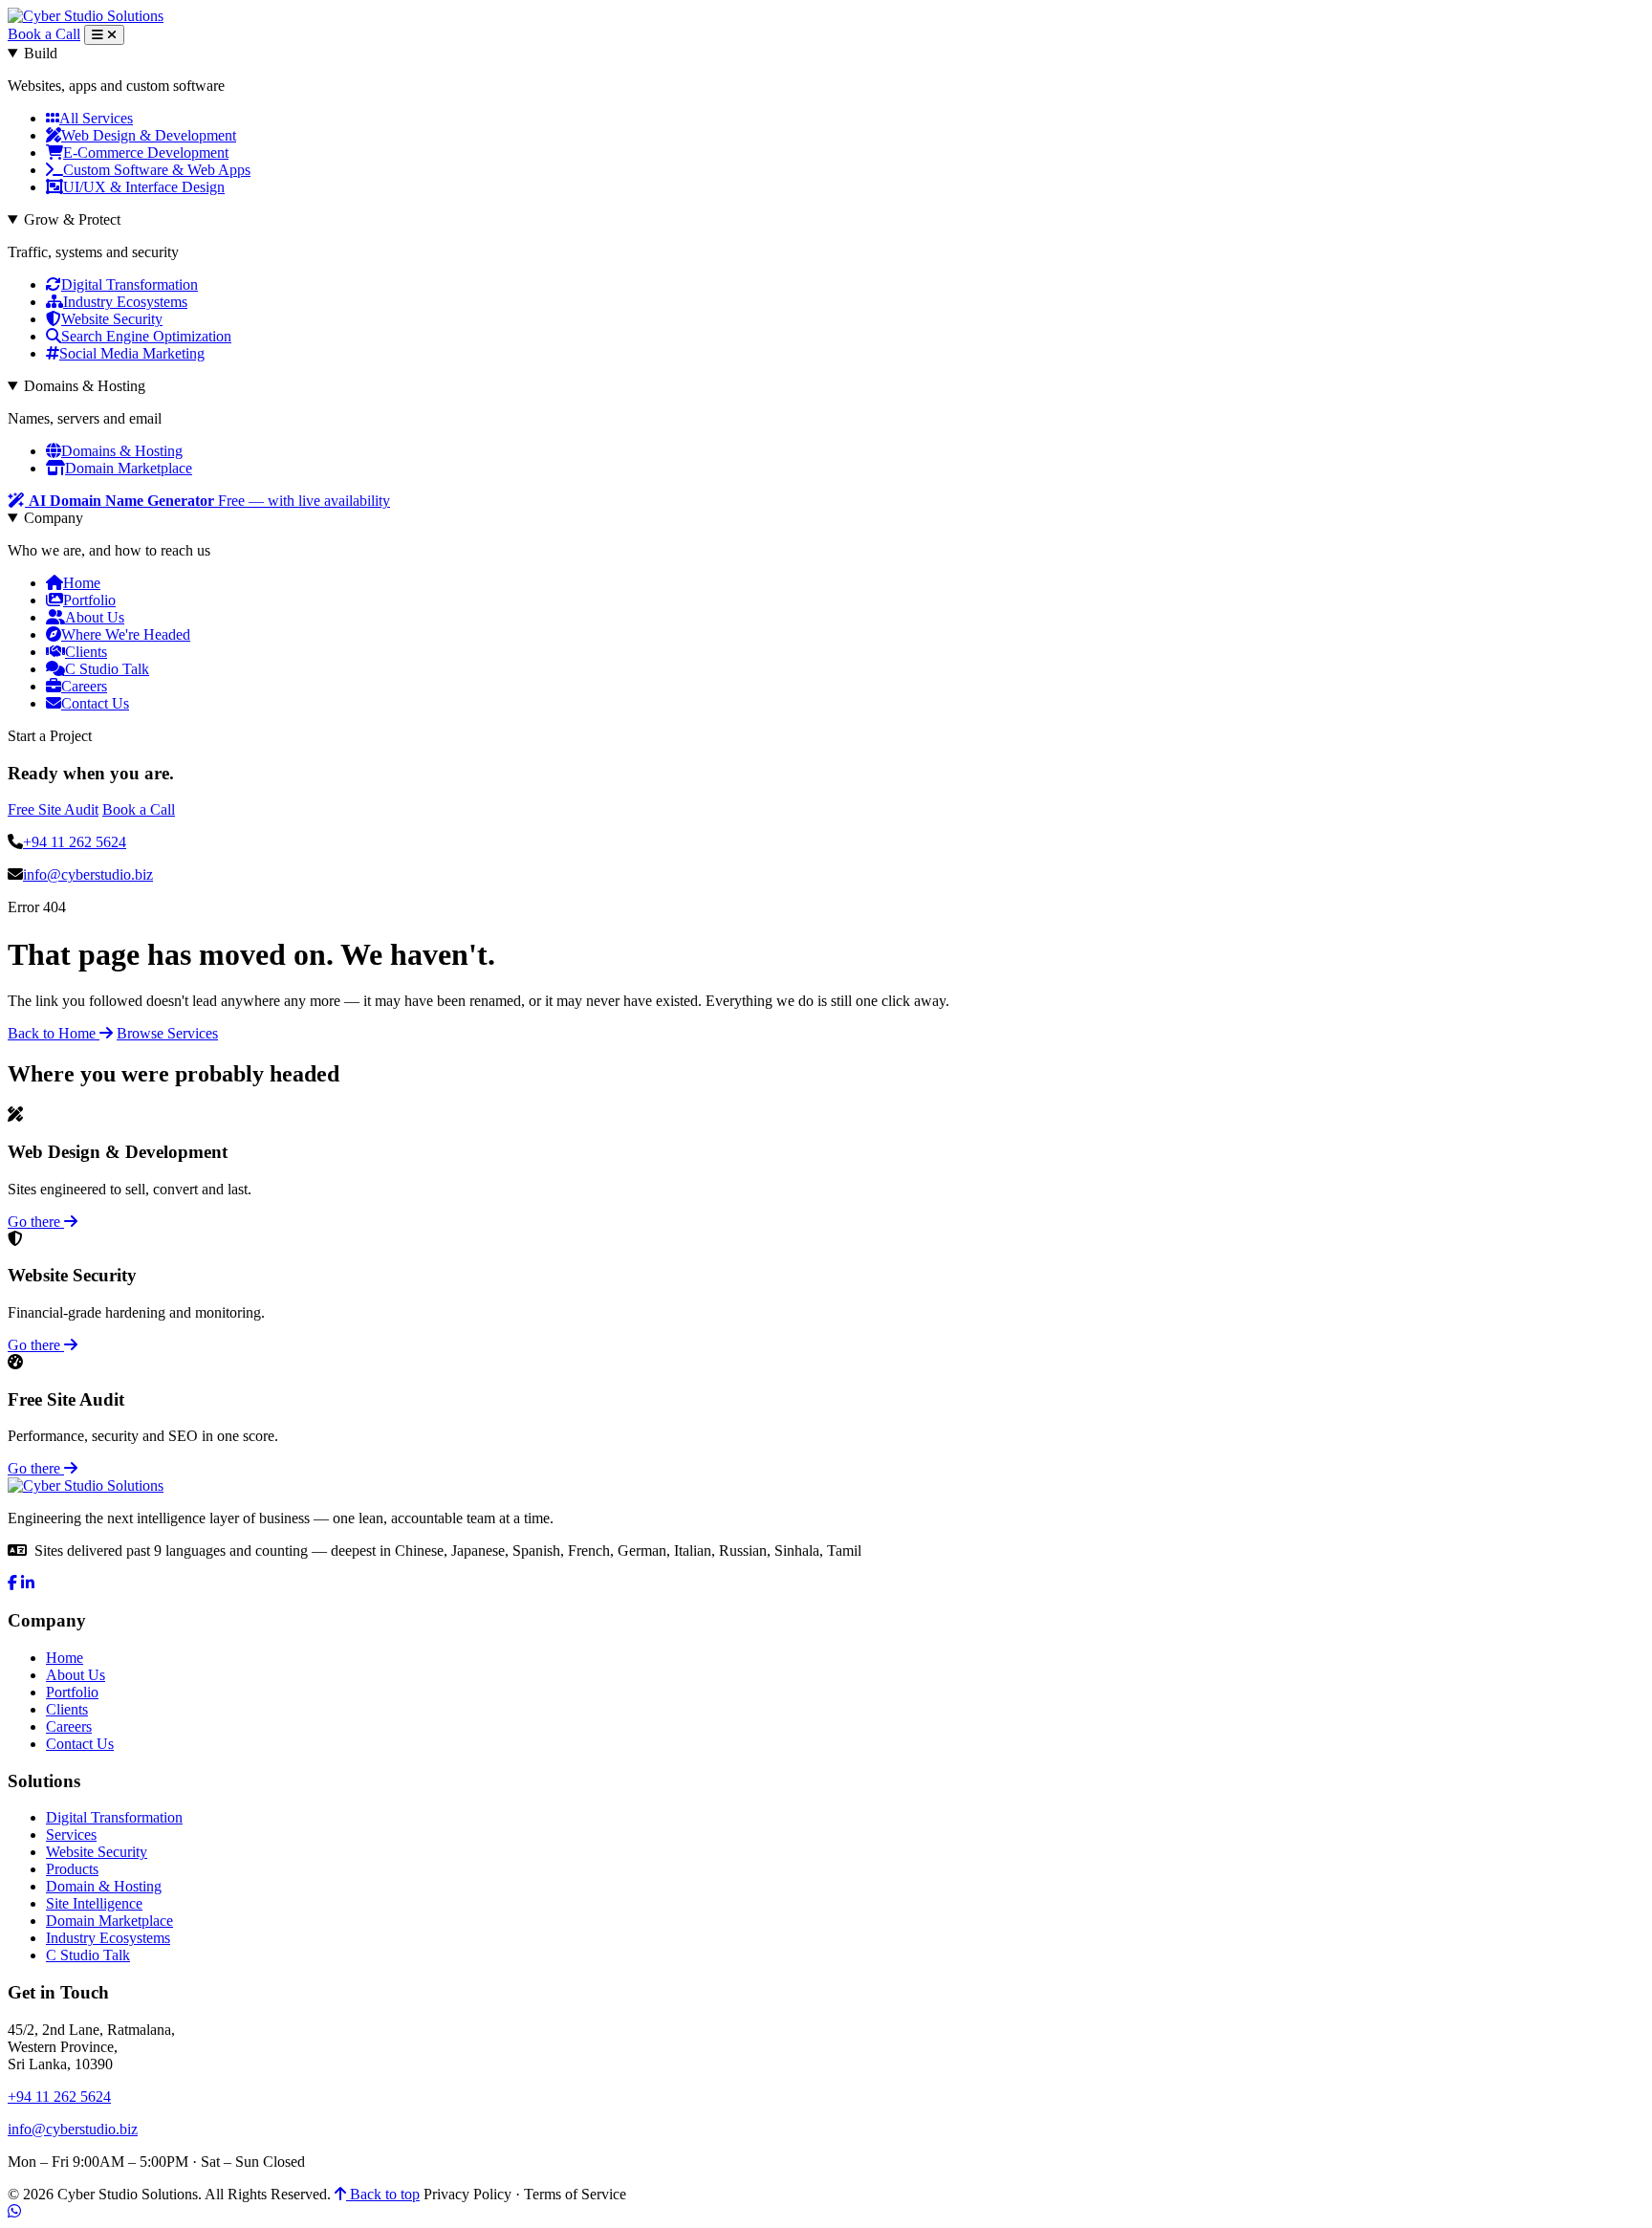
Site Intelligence (94, 1903)
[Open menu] (104, 35)
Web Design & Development (149, 135)
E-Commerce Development (146, 153)
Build (41, 53)
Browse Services (167, 1033)
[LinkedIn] (28, 1583)
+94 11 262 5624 (75, 842)
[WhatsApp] (14, 2211)
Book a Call (44, 34)
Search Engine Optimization (146, 336)
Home (82, 583)
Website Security (112, 319)
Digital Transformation (130, 284)
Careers (84, 686)
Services (71, 1835)
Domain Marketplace (129, 468)
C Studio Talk (107, 669)
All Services (96, 118)
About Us (95, 617)
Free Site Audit (53, 809)
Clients (86, 652)
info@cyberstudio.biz (88, 874)
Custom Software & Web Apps (157, 170)
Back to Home (54, 1033)
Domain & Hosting (104, 1886)
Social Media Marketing (132, 353)
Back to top (383, 2194)
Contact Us (95, 703)
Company (54, 518)
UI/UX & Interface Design (144, 187)
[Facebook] (12, 1583)
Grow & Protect (72, 219)
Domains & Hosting (85, 386)
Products (72, 1869)
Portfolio (89, 600)
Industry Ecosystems (125, 302)
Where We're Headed (126, 634)
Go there (36, 1222)
